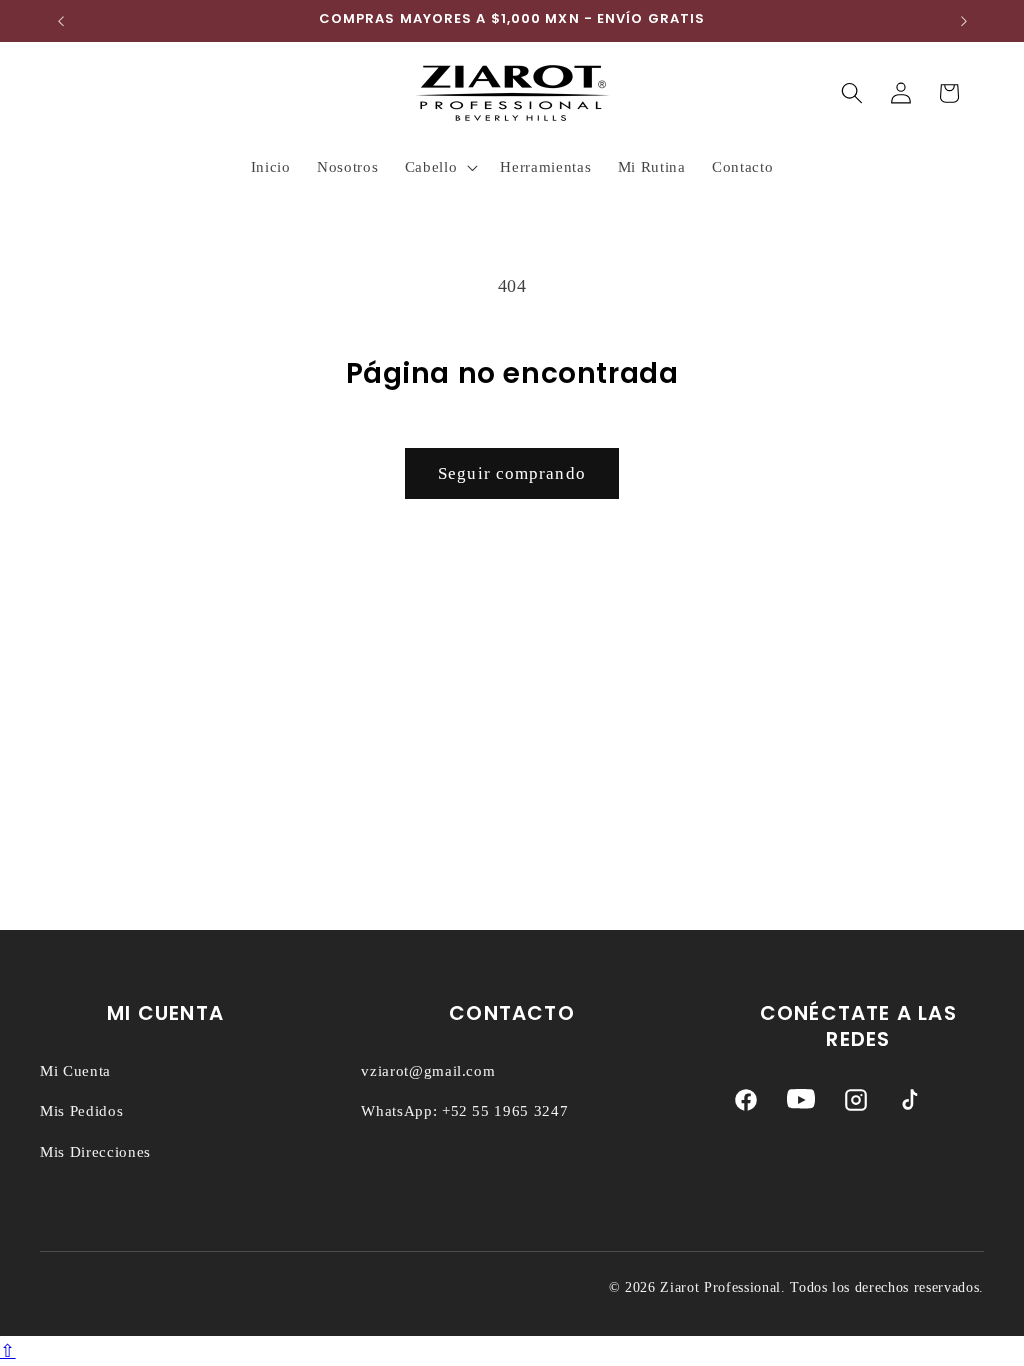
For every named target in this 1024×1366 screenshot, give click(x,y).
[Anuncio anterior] (61, 21)
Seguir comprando (512, 473)
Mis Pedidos (81, 1111)
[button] (440, 167)
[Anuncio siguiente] (964, 21)
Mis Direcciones (95, 1152)
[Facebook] (746, 1104)
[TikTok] (910, 1104)
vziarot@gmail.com (428, 1071)
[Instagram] (856, 1104)
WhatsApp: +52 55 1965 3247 (464, 1111)
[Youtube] (801, 1104)
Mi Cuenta (75, 1071)
